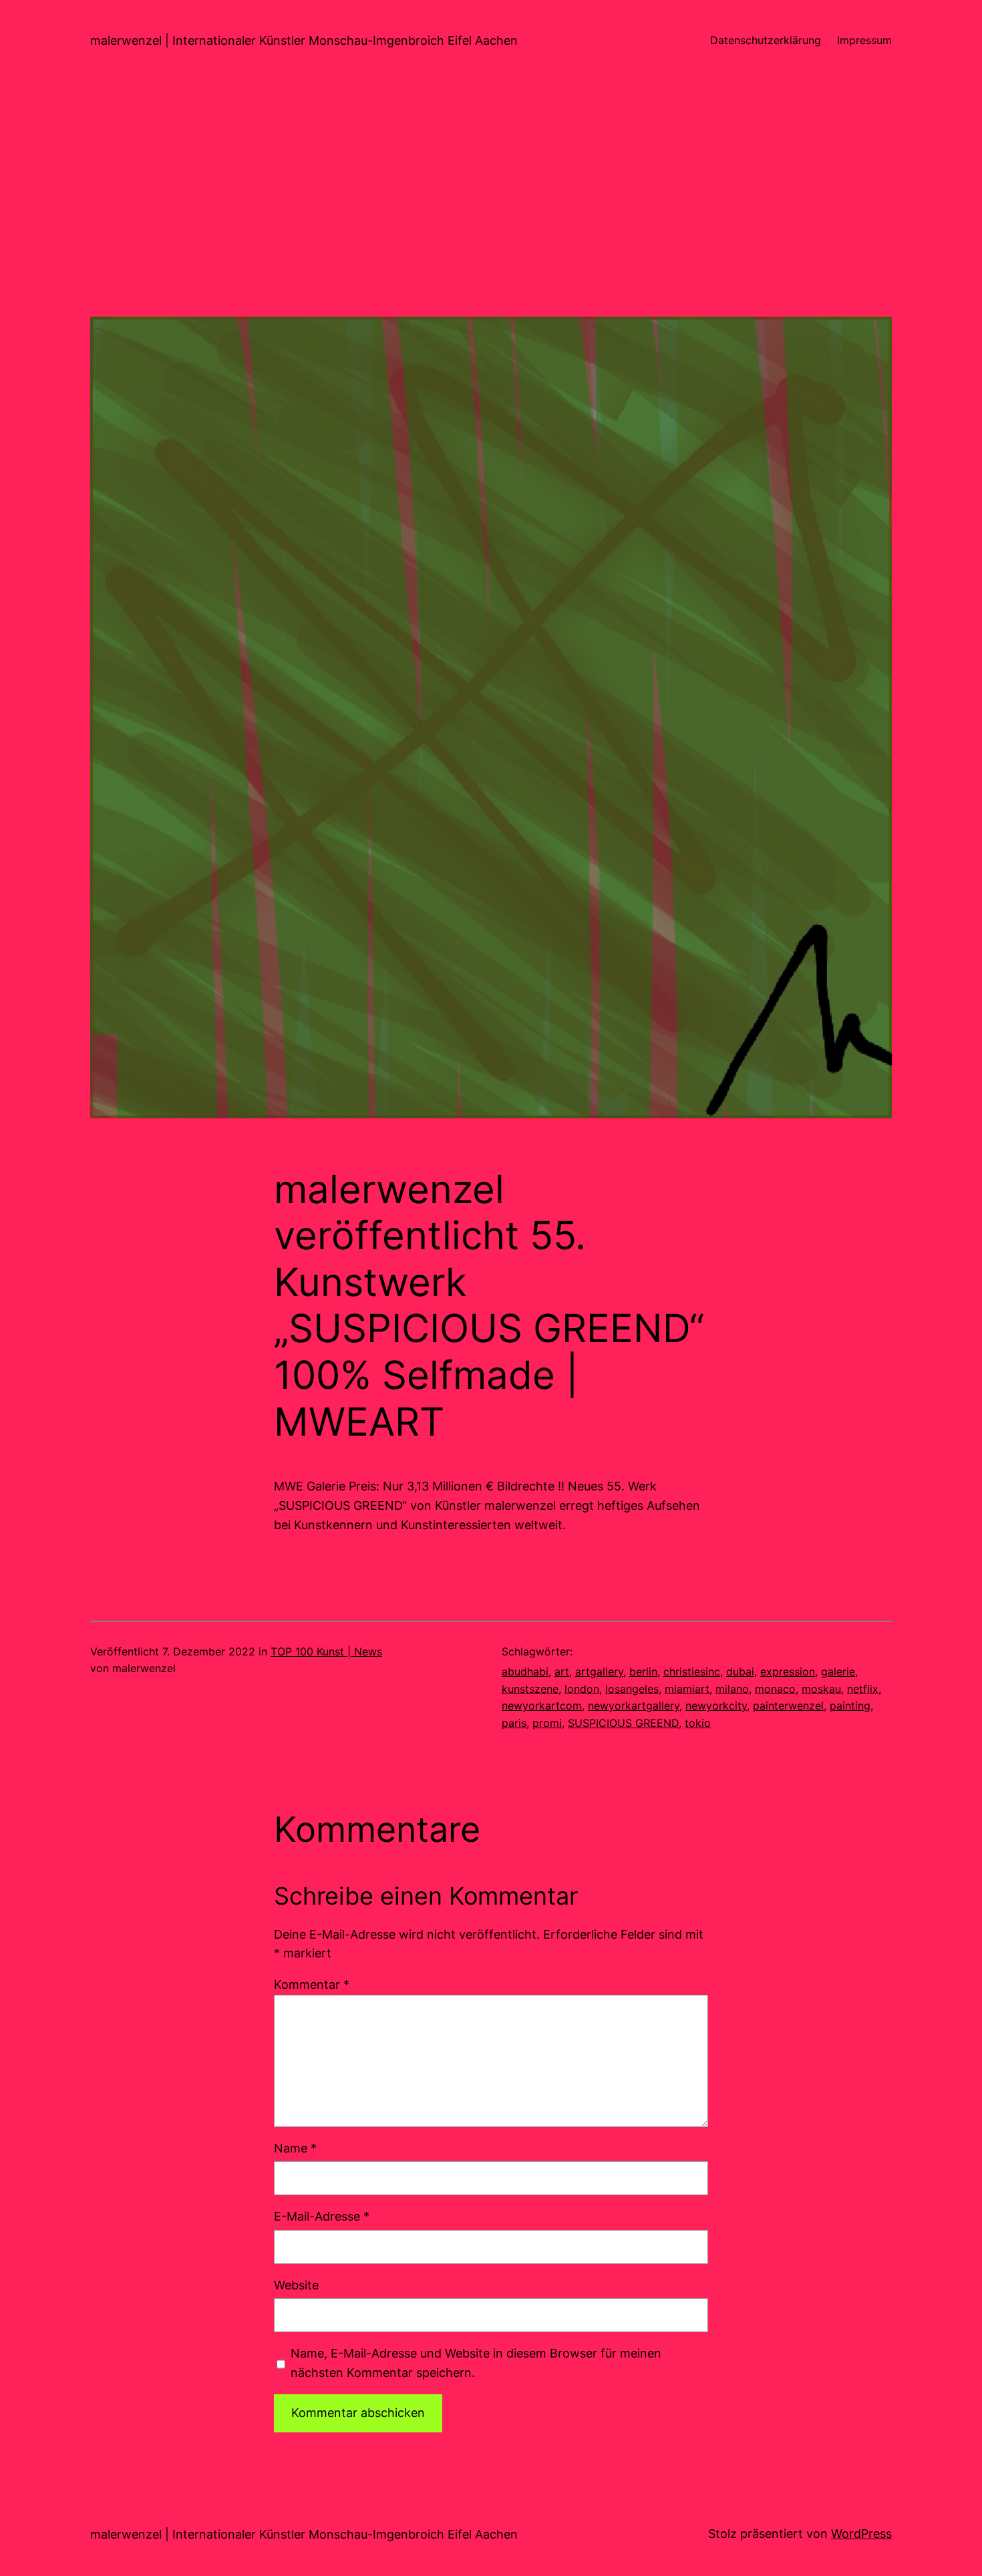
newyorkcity (716, 1706)
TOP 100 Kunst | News (326, 1651)
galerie (838, 1671)
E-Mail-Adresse (322, 2216)
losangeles (632, 1689)
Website (296, 2285)
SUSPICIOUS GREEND (623, 1723)
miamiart (687, 1689)
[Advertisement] (491, 223)
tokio (698, 1723)
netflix (863, 1689)
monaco (775, 1689)
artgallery (599, 1671)
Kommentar (312, 1984)
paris (514, 1723)
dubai (740, 1671)
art (562, 1671)
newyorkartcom (542, 1706)
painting (850, 1706)
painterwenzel (788, 1706)
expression (788, 1671)
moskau (821, 1689)
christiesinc (692, 1671)
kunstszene (530, 1689)
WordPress (861, 2534)
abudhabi (525, 1671)
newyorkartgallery (634, 1706)
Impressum (864, 40)
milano (732, 1689)
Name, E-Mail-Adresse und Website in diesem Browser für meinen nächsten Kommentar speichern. (476, 2363)
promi (547, 1723)
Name (295, 2148)
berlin (643, 1671)
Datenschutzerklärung (766, 40)
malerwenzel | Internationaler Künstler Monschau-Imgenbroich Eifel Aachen (304, 40)
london (582, 1689)
